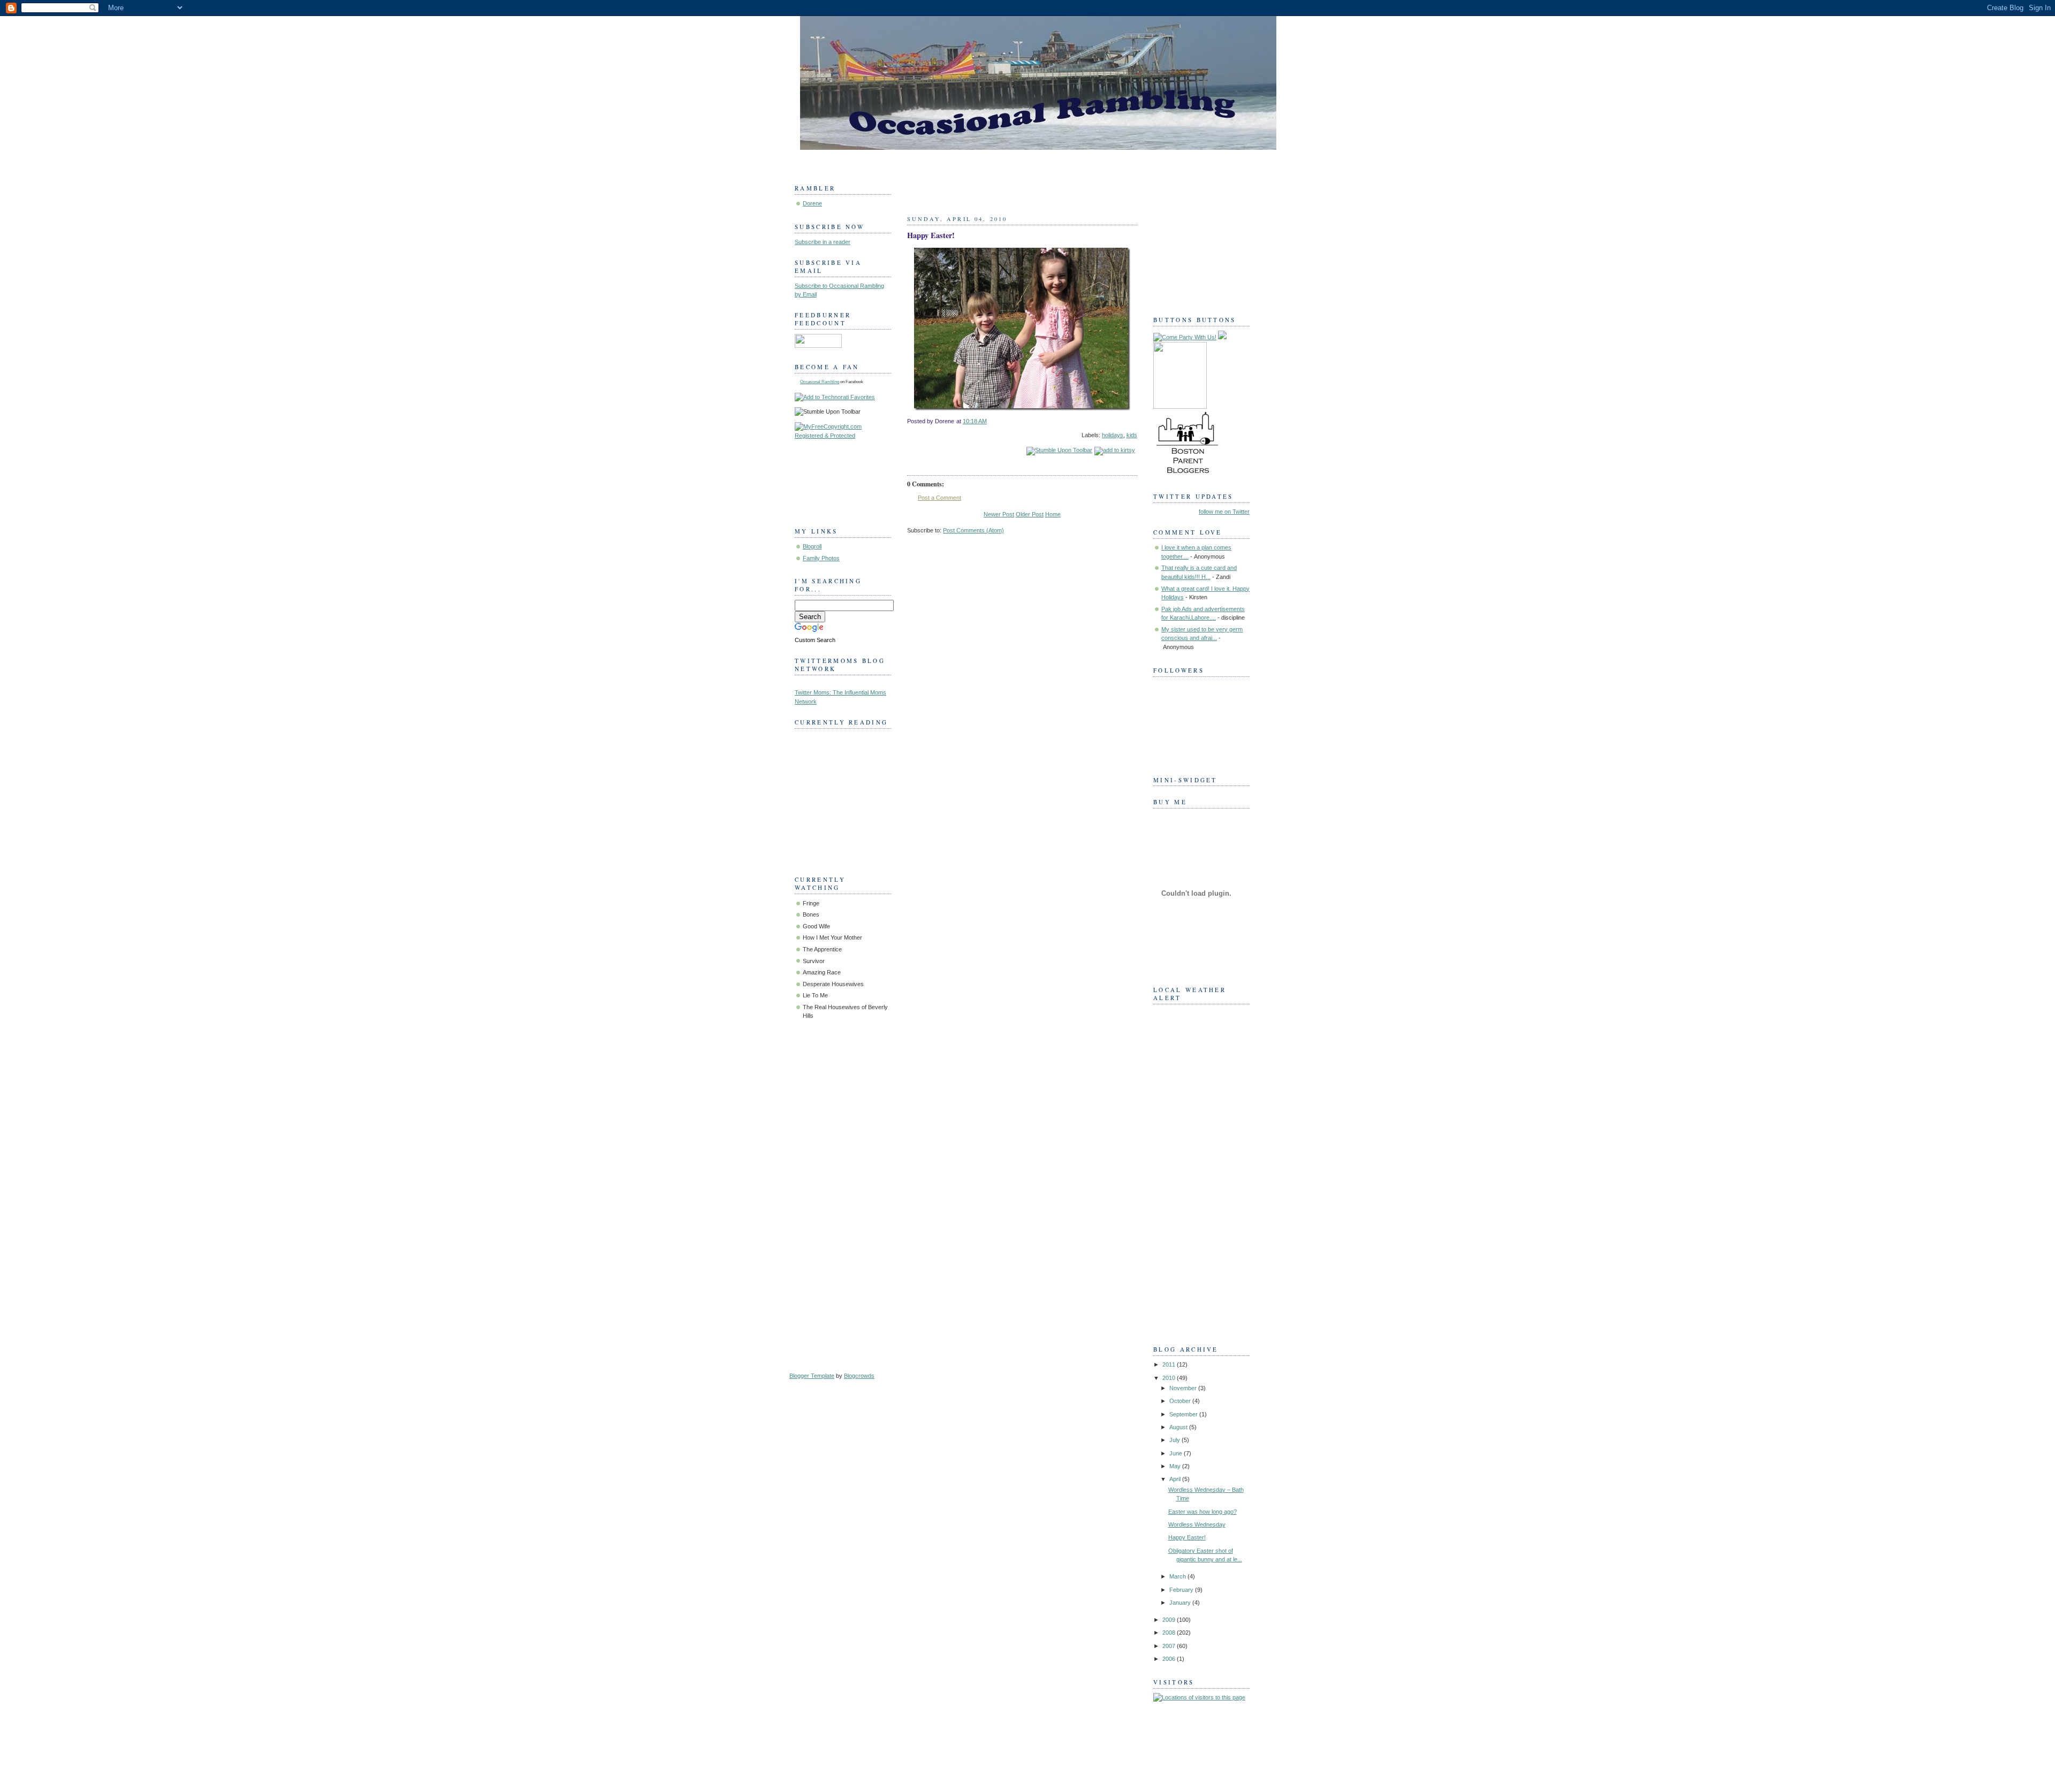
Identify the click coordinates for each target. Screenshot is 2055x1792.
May (1176, 1466)
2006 (1170, 1659)
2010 (1170, 1378)
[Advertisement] (1196, 1171)
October (1181, 1401)
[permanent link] (1059, 450)
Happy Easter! (931, 235)
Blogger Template (812, 1376)
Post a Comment (939, 498)
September (1184, 1414)
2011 (1170, 1364)
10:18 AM (975, 421)
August (1179, 1427)
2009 (1170, 1620)
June (1177, 1453)
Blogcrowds (859, 1376)
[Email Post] (1136, 421)
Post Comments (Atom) (973, 530)
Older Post (1030, 514)
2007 (1170, 1646)
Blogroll (812, 546)
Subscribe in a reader (823, 242)
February (1182, 1590)
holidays (1113, 435)
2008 (1170, 1633)
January (1181, 1603)
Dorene (812, 203)
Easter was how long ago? (1202, 1512)
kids (1132, 435)
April (1176, 1479)
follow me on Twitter (1224, 512)
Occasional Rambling (820, 382)
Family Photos (821, 558)
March (1178, 1576)
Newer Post (999, 514)
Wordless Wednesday (1197, 1524)
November (1184, 1388)
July (1175, 1440)
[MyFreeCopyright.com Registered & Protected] (843, 436)
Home (1053, 514)
